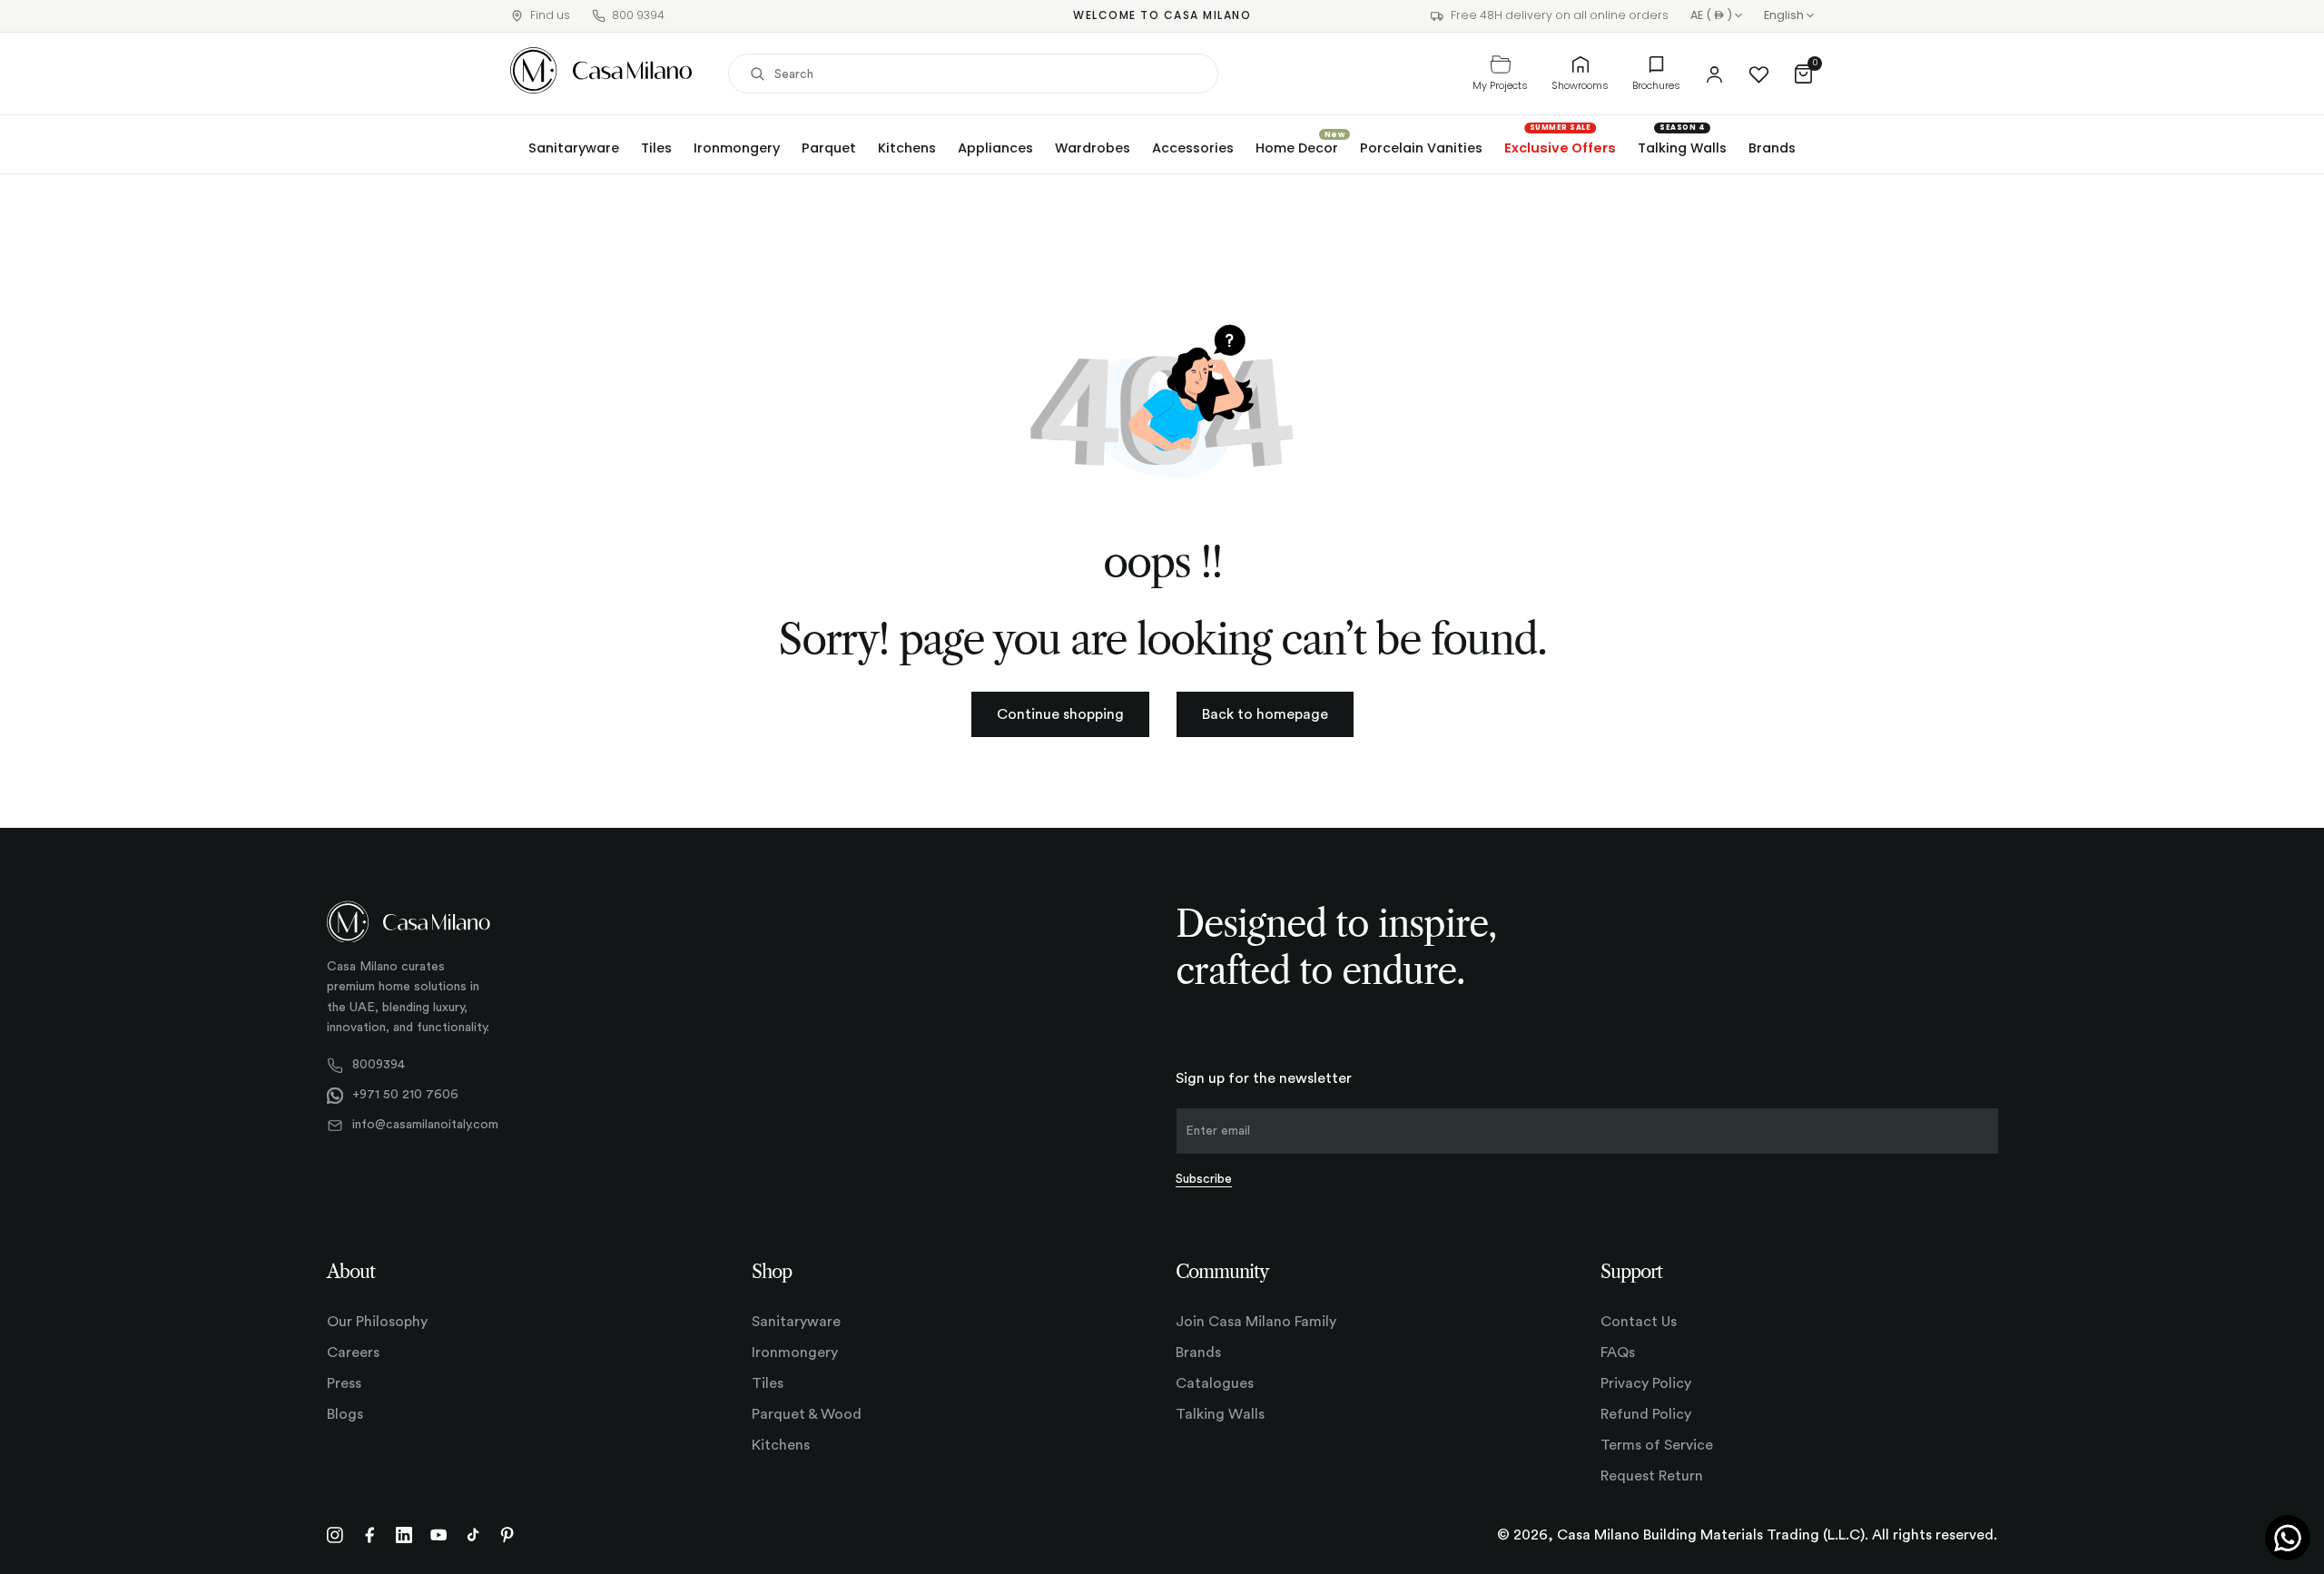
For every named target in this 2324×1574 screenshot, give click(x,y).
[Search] (757, 74)
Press (344, 1383)
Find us (550, 15)
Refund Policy (1646, 1414)
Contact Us (1639, 1322)
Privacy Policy (1646, 1383)
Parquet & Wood (807, 1414)
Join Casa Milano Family (1256, 1322)
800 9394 (638, 15)
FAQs (1618, 1353)
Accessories (1193, 148)
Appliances (995, 148)
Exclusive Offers (1560, 148)
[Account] (1714, 74)
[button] (1803, 74)
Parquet (829, 148)
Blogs (345, 1414)
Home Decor (1297, 148)
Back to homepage (1265, 714)
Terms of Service (1657, 1445)
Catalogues (1215, 1383)
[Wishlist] (1759, 74)
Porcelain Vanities (1421, 148)
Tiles (656, 148)
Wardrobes (1093, 148)
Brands (1772, 148)
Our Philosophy (377, 1322)
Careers (353, 1353)
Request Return (1652, 1476)
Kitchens (907, 148)
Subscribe (1204, 1179)
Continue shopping (1060, 714)
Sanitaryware (574, 148)
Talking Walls (1682, 148)
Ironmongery (737, 148)
